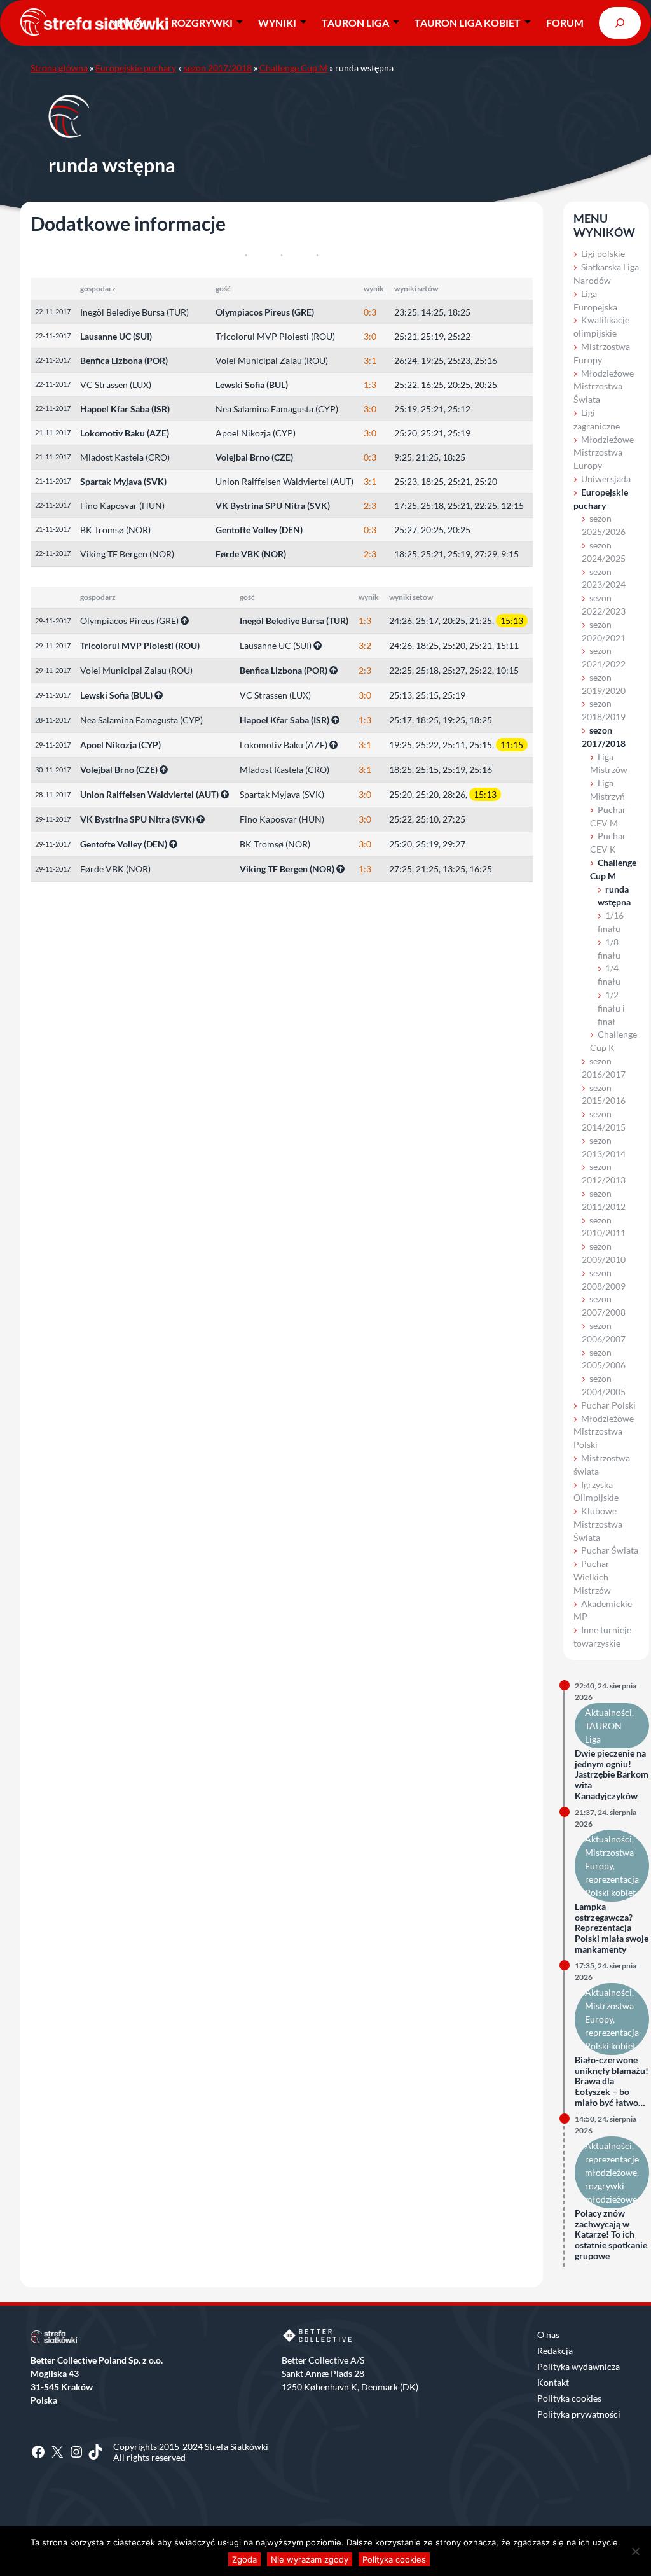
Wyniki (277, 23)
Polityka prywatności (579, 2414)
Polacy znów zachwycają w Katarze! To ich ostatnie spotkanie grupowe (611, 2235)
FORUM (565, 23)
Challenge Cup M (293, 68)
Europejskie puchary (136, 68)
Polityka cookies (569, 2398)
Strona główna (59, 68)
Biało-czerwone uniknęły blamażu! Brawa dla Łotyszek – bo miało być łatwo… (612, 2081)
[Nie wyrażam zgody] (635, 2551)
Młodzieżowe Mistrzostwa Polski (604, 1432)
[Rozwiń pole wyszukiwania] (620, 23)
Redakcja (555, 2350)
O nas (548, 2335)
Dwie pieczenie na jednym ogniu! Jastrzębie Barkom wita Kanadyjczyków (612, 1775)
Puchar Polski (608, 1405)
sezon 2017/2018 (218, 68)
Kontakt (553, 2382)
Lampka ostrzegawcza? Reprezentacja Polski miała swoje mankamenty (612, 1928)
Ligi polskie (603, 254)
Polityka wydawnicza (579, 2366)
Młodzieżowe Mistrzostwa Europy (604, 453)
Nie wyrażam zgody (310, 2559)
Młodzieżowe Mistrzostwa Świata (604, 386)
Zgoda (244, 2559)
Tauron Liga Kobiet (468, 23)
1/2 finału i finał (611, 1008)
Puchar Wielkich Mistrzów (592, 1577)
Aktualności (608, 1712)
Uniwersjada (606, 479)
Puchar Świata (610, 1550)
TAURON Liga (355, 23)
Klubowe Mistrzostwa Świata (598, 1524)
